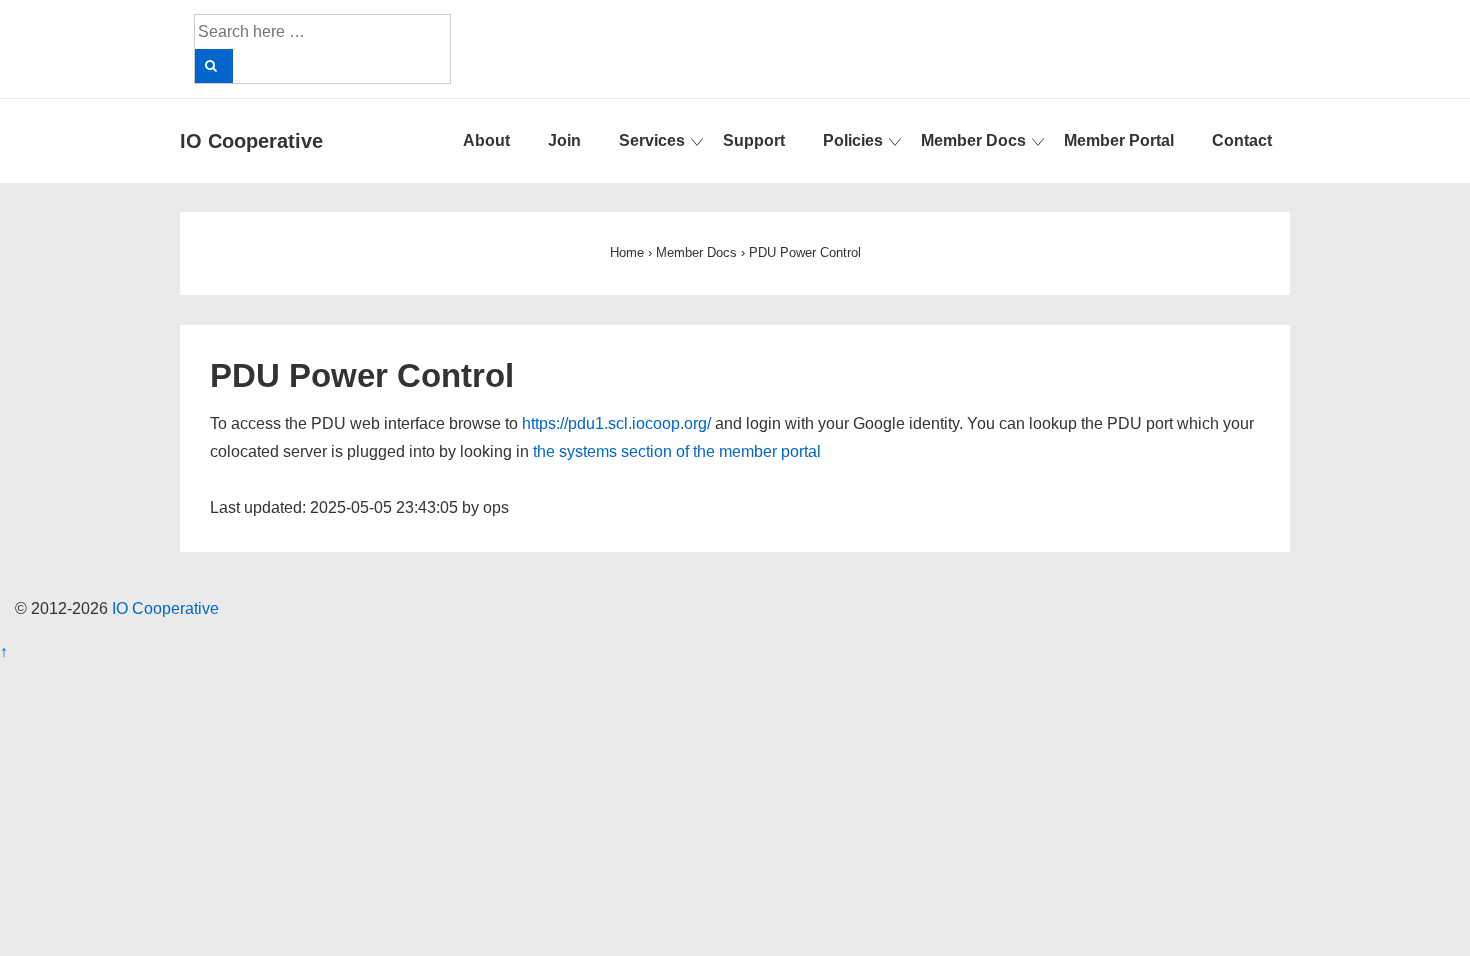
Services (652, 140)
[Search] (214, 66)
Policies (853, 140)
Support (754, 140)
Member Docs (973, 140)
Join (564, 140)
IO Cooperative (251, 141)
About (486, 140)
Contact (1242, 140)
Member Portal (1119, 140)
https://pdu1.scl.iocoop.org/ (616, 423)
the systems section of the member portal (677, 451)
